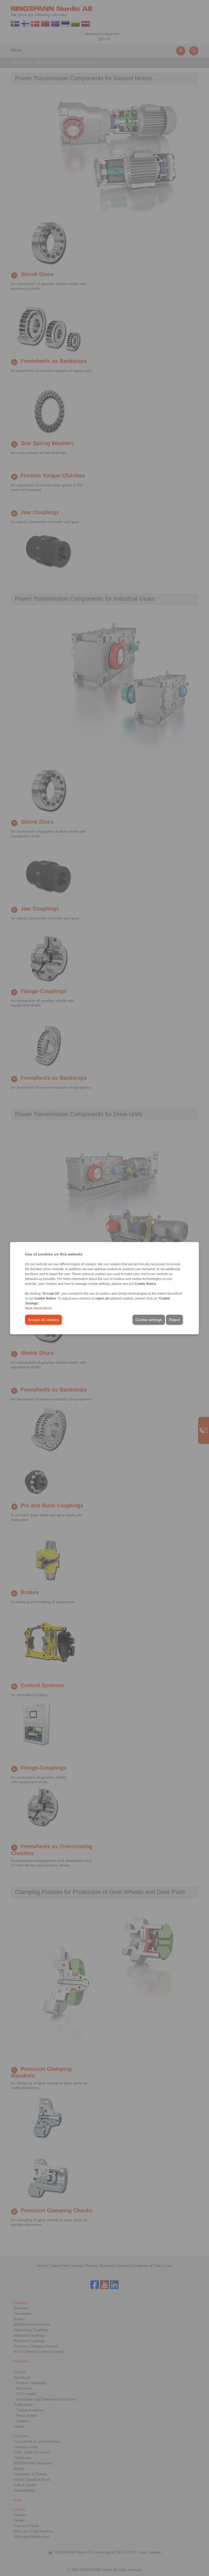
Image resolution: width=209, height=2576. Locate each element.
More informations (38, 1308)
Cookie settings (149, 1319)
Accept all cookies (43, 1319)
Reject (174, 1319)
